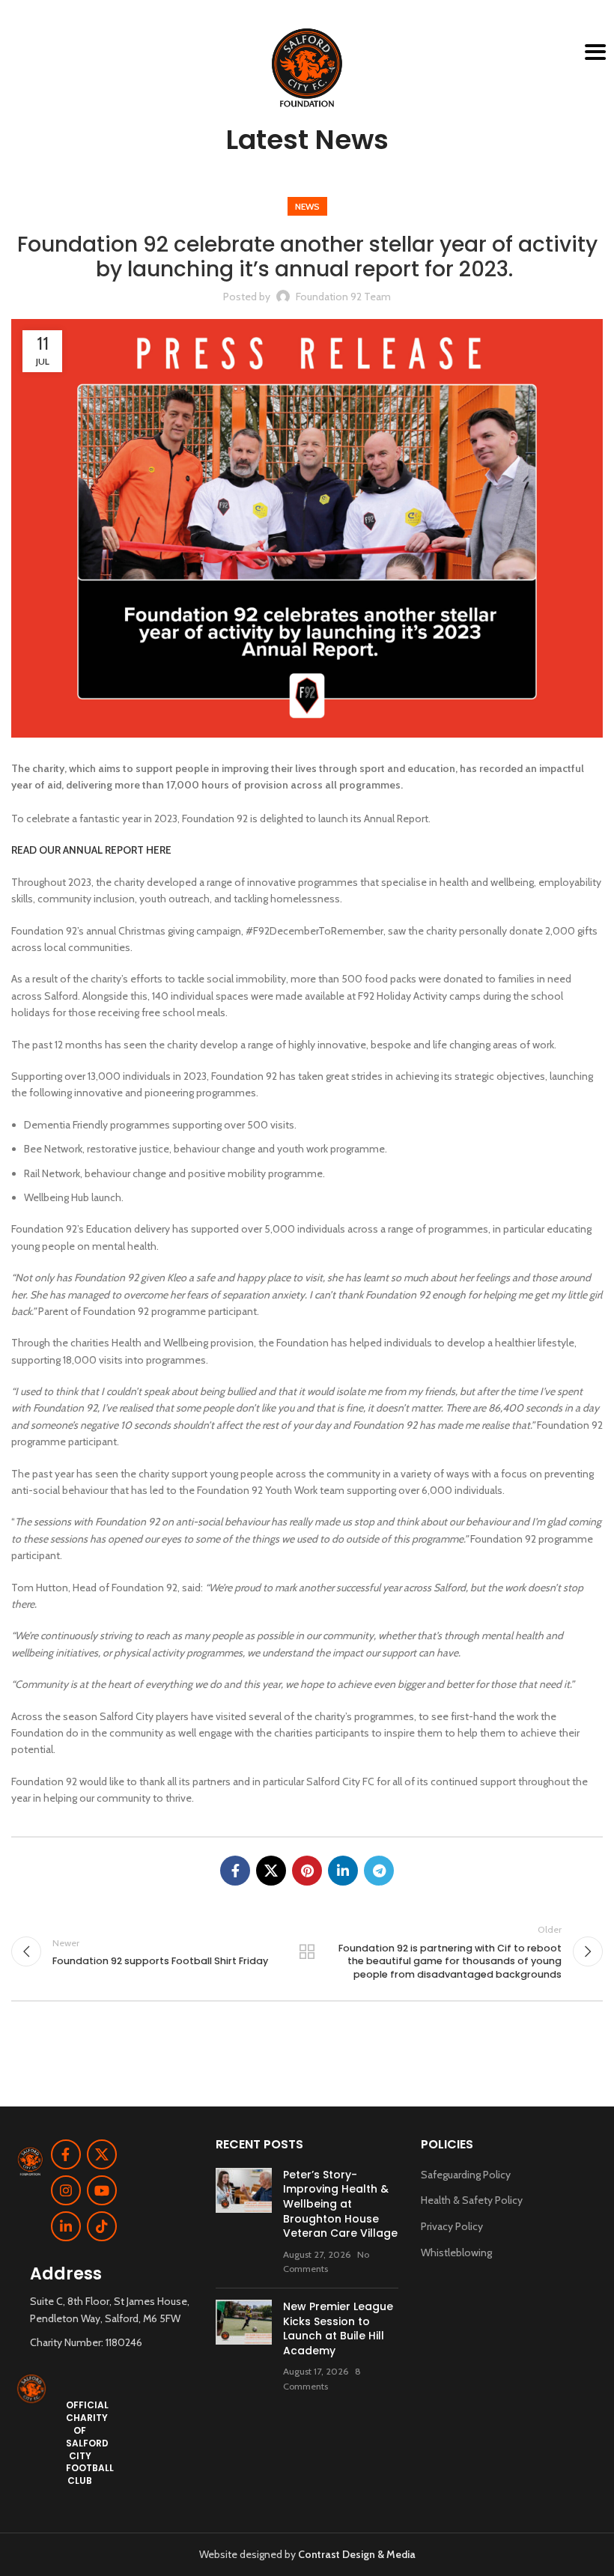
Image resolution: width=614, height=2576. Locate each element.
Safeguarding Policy (466, 2175)
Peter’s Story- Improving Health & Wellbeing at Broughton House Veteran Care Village (340, 2204)
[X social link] (271, 1871)
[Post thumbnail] (244, 2222)
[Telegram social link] (379, 1871)
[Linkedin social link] (343, 1871)
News (307, 206)
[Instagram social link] (66, 2190)
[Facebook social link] (235, 1871)
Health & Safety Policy (472, 2200)
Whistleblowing (456, 2253)
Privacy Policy (452, 2226)
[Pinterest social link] (307, 1871)
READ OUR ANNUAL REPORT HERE (91, 850)
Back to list (307, 1951)
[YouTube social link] (102, 2190)
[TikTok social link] (102, 2226)
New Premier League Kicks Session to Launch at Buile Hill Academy (338, 2329)
